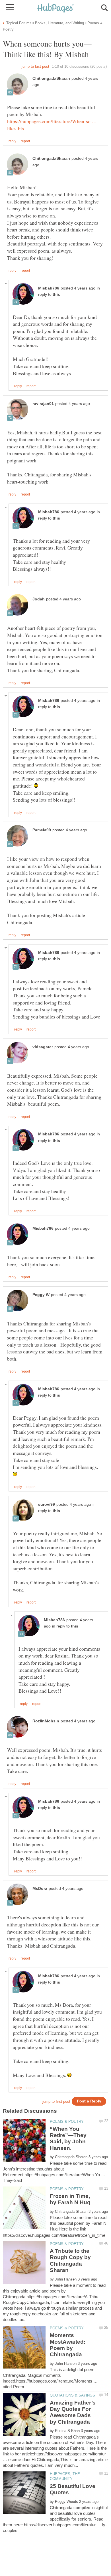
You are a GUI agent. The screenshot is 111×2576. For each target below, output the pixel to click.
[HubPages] (55, 8)
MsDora (40, 1889)
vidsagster (43, 1047)
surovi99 (47, 1504)
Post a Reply (89, 2101)
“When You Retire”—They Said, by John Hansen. (68, 2138)
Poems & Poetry (67, 2121)
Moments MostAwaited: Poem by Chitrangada (68, 2345)
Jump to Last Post (35, 66)
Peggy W (41, 1295)
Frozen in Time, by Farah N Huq (70, 2199)
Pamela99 (42, 830)
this (56, 294)
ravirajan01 (43, 404)
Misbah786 (49, 288)
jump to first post (56, 2101)
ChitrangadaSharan (51, 78)
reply (12, 141)
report (25, 141)
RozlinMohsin (46, 1721)
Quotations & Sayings (72, 2395)
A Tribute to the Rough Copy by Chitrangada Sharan (70, 2261)
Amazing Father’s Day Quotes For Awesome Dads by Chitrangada (73, 2412)
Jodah (39, 599)
